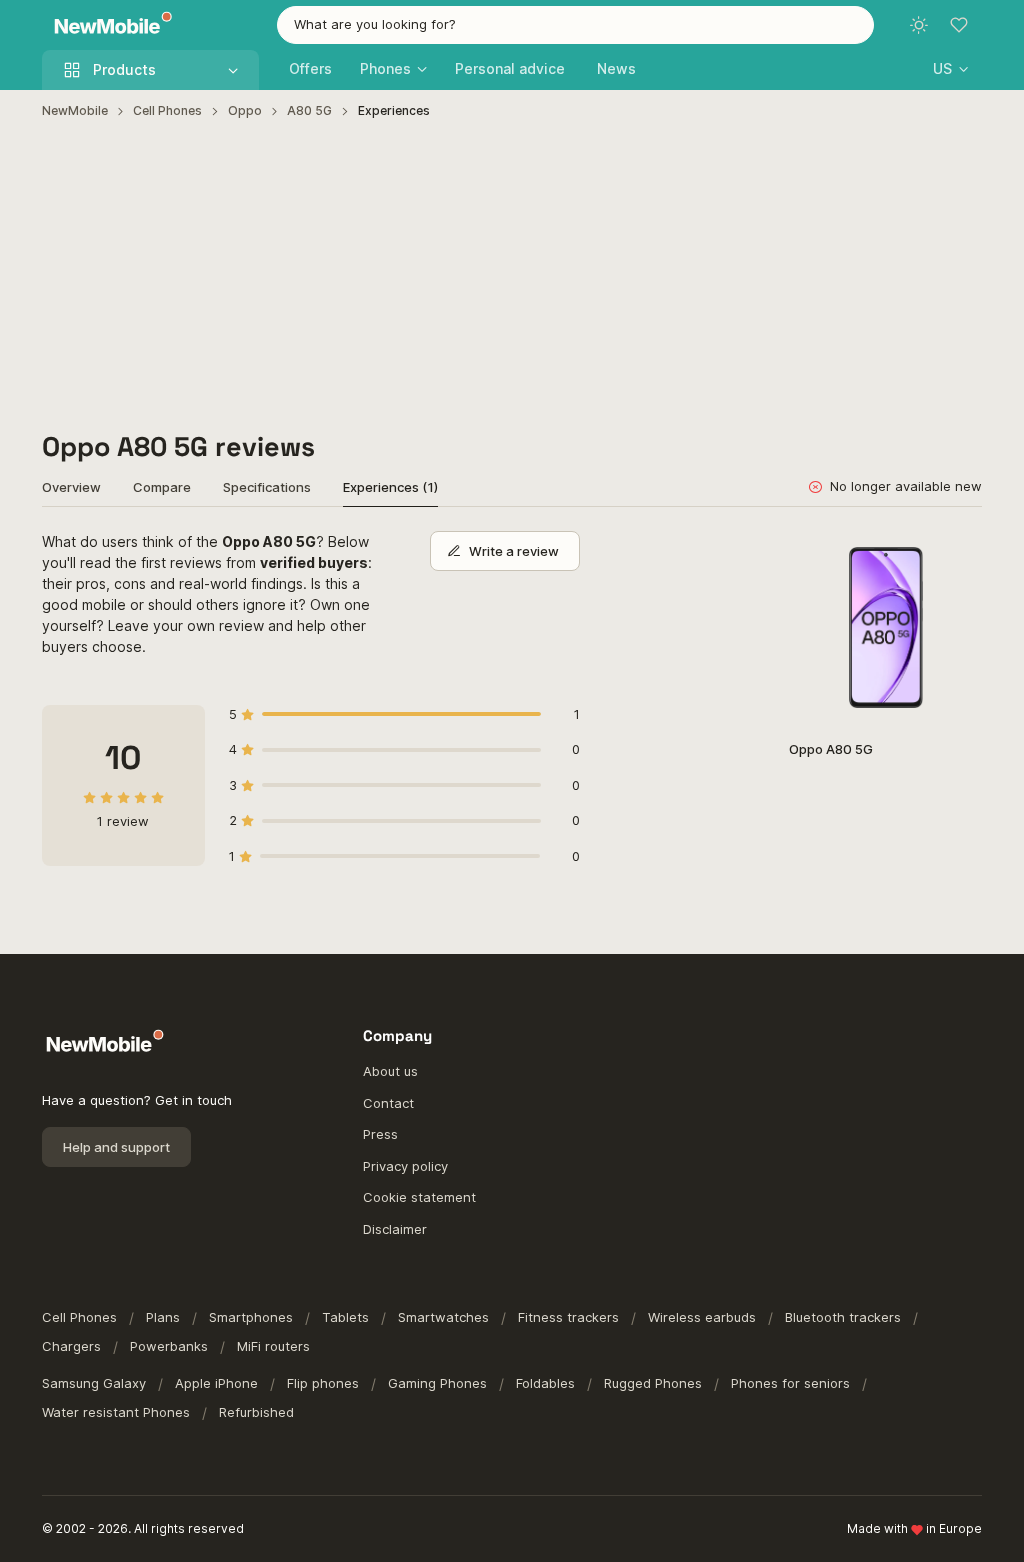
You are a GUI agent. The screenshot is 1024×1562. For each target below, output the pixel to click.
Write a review (514, 551)
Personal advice (510, 68)
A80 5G (309, 110)
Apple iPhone (216, 1383)
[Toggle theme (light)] (919, 25)
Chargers (71, 1346)
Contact (388, 1103)
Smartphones (251, 1317)
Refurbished (256, 1412)
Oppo (245, 110)
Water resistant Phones (116, 1412)
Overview (71, 487)
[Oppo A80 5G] (885, 627)
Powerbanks (169, 1346)
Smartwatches (443, 1317)
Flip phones (323, 1383)
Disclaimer (395, 1229)
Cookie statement (419, 1197)
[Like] (956, 556)
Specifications (267, 487)
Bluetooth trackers (843, 1317)
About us (390, 1071)
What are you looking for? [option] (375, 24)
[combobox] (576, 25)
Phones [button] (385, 68)
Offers (310, 68)
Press (380, 1134)
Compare (162, 487)
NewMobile (75, 110)
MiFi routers (273, 1346)
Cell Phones (167, 110)
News (616, 68)
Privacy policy (405, 1166)
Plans (163, 1317)
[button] (950, 68)
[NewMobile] (108, 25)
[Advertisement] (512, 276)
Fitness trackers (568, 1317)
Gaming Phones (437, 1383)
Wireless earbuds (702, 1317)
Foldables (545, 1383)
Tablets (345, 1317)
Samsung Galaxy (94, 1383)
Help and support (116, 1147)
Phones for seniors (790, 1383)
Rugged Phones (653, 1383)
